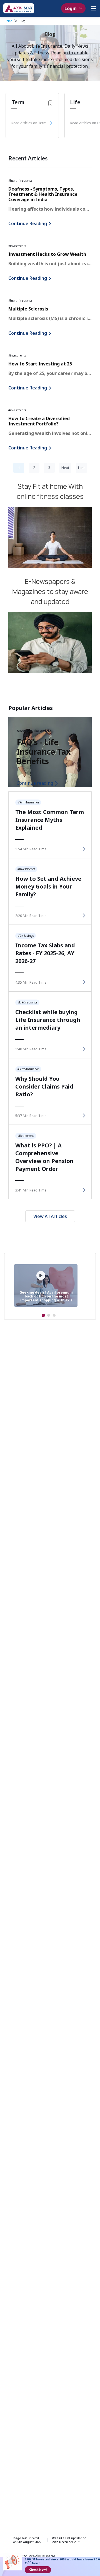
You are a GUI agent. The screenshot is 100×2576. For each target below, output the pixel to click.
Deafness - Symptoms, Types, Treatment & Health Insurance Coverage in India (43, 194)
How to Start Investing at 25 (40, 364)
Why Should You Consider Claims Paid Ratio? (44, 1086)
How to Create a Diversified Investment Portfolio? (39, 421)
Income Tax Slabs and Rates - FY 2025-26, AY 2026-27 (45, 953)
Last (81, 468)
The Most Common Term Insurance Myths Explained (50, 820)
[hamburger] (93, 8)
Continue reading (35, 783)
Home (8, 21)
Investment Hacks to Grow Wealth (47, 254)
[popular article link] (83, 849)
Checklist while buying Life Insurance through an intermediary (48, 1020)
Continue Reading (28, 223)
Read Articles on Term (29, 123)
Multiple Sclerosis (28, 309)
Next (65, 468)
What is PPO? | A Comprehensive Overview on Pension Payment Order (44, 1157)
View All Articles (50, 1216)
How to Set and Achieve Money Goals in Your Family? (48, 886)
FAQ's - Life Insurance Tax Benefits (44, 752)
